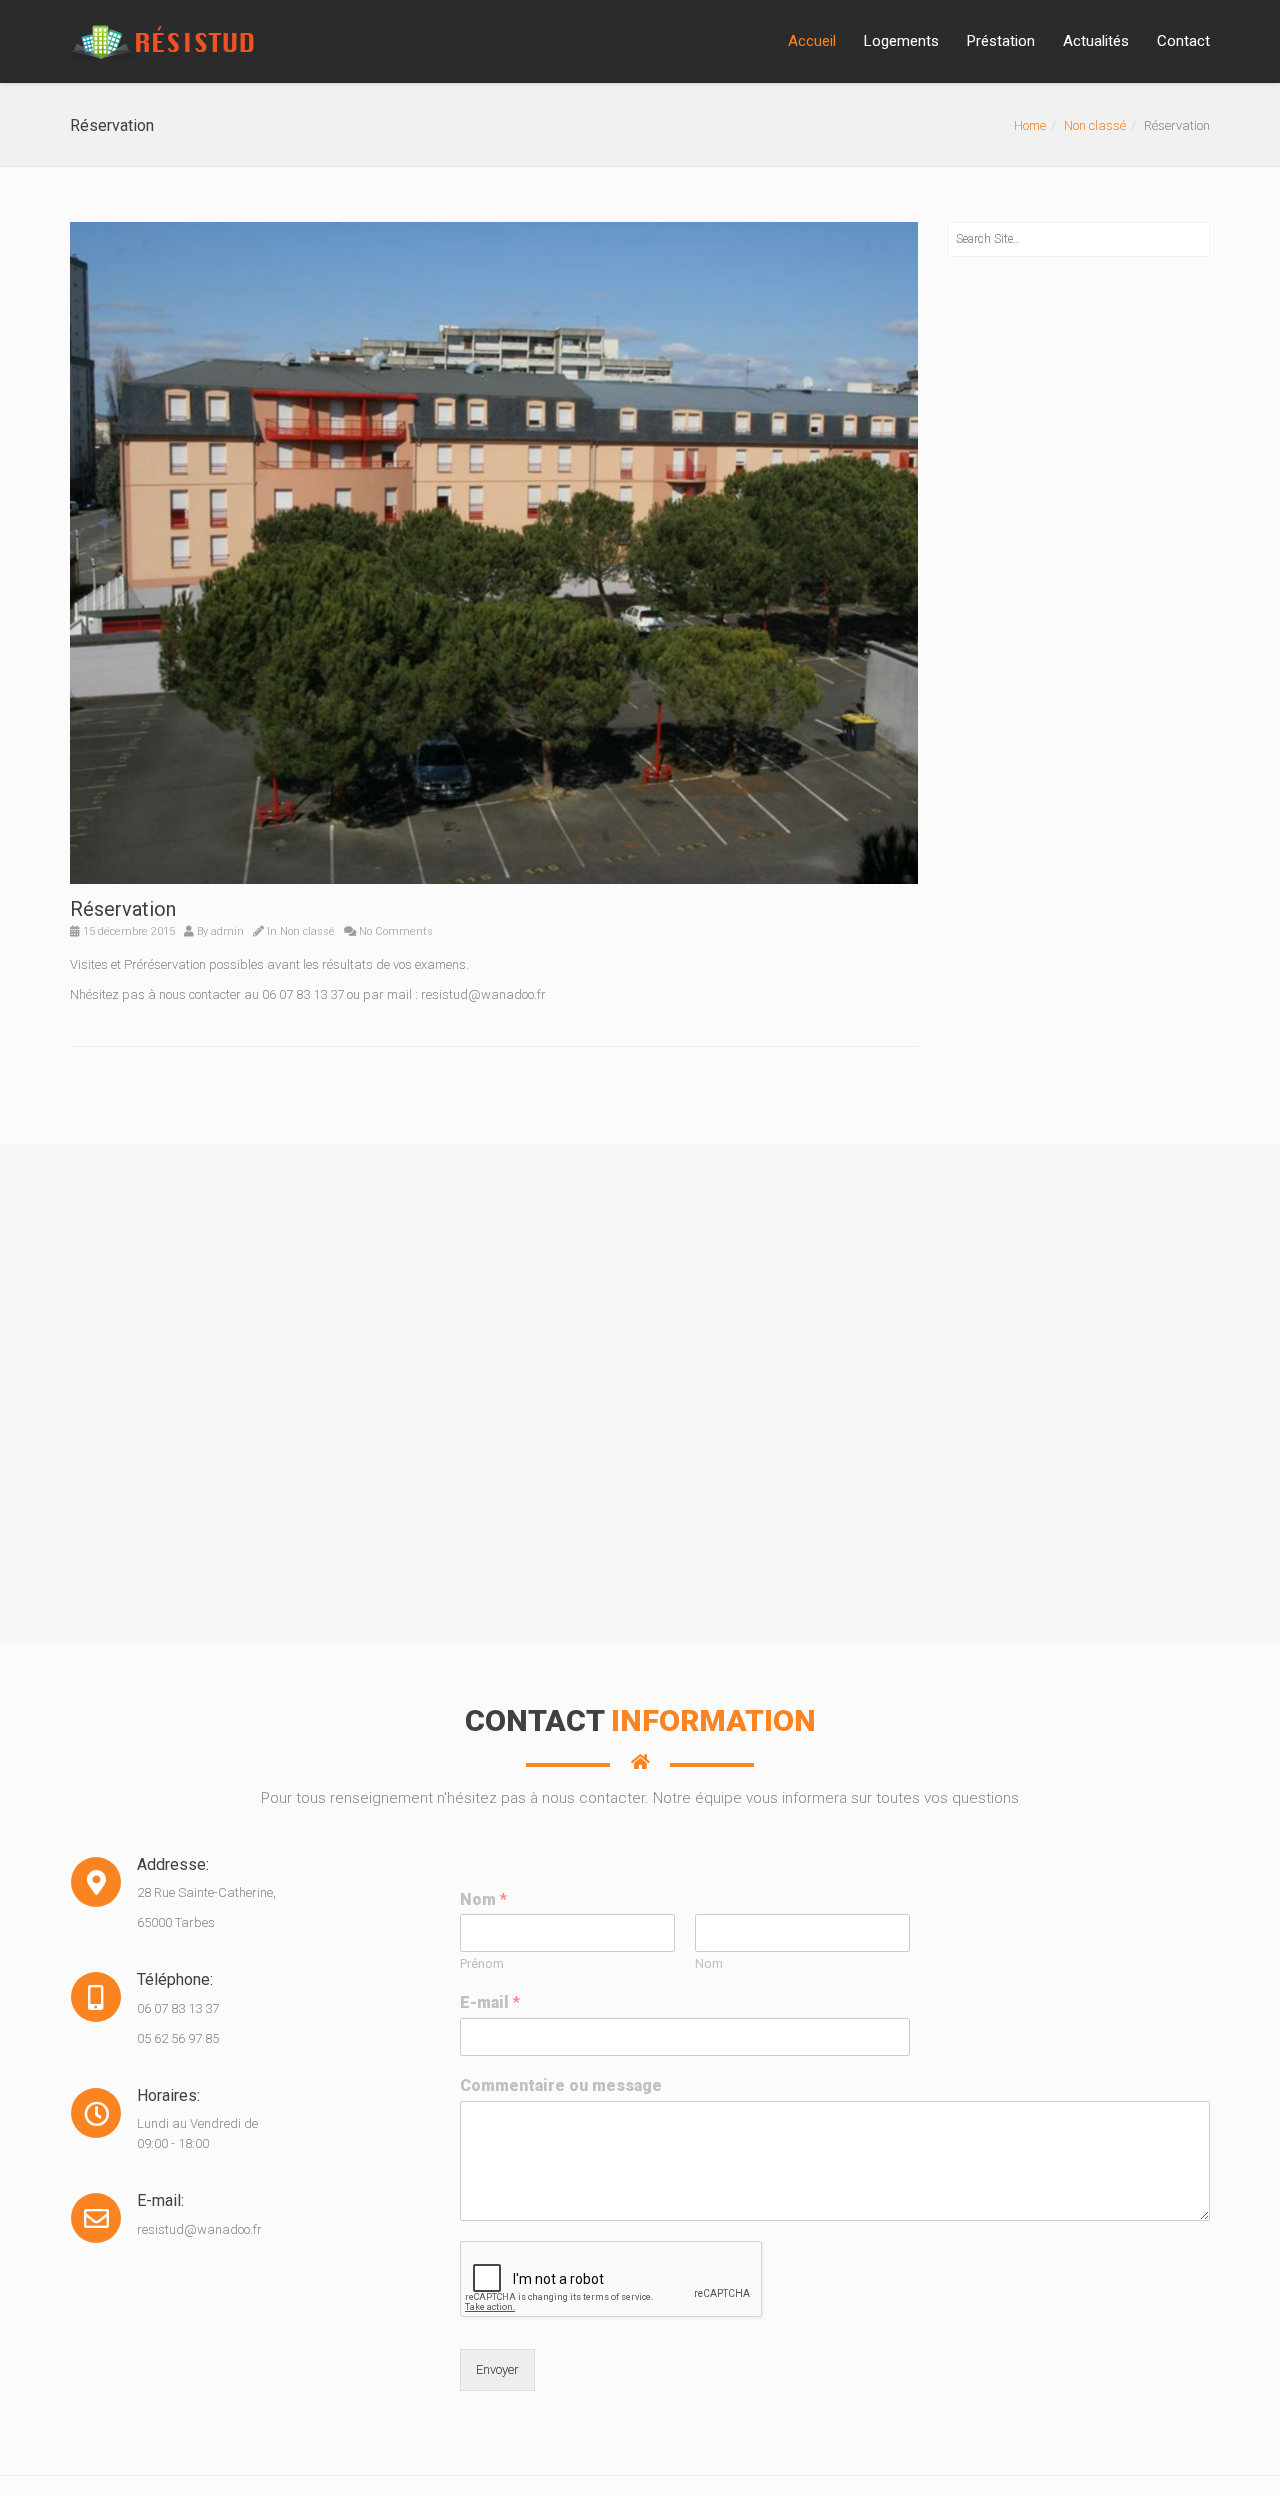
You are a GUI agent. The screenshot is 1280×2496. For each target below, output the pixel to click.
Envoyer (497, 2369)
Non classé (1095, 125)
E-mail (490, 2002)
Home (1030, 125)
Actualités (1096, 41)
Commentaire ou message (561, 2085)
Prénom (482, 1963)
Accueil (812, 41)
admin (227, 931)
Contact (1183, 41)
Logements (901, 41)
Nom (483, 1899)
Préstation (1001, 41)
